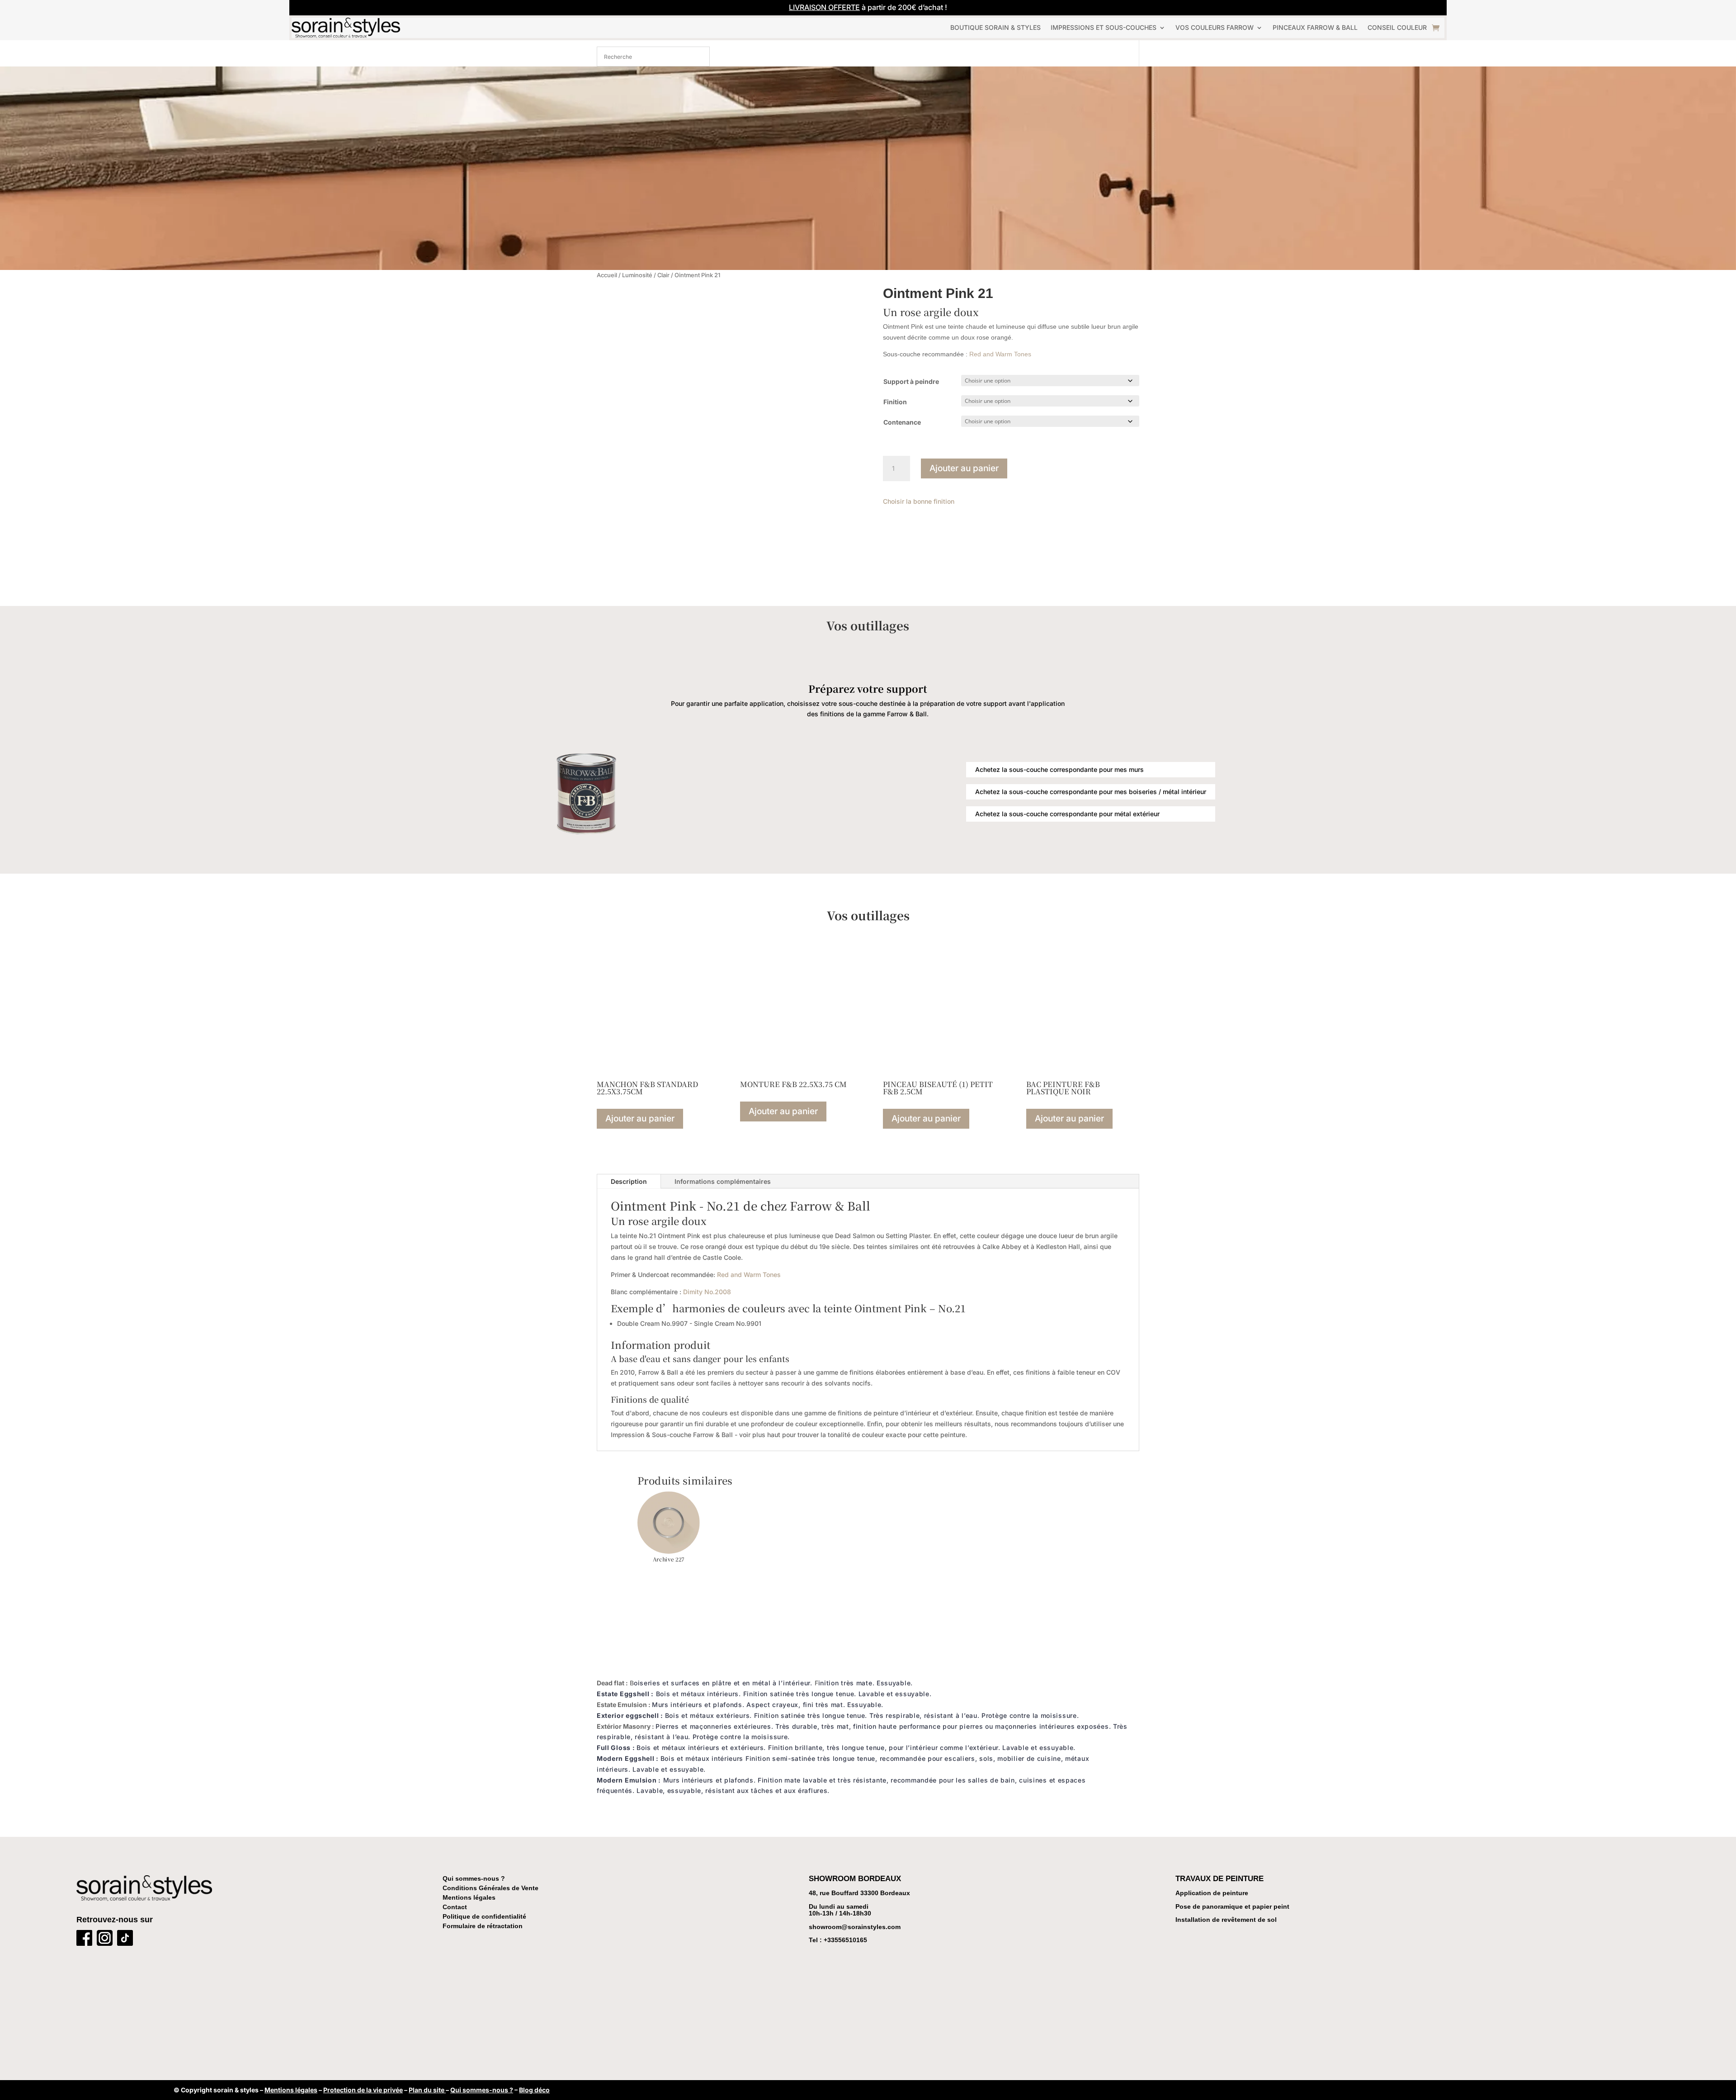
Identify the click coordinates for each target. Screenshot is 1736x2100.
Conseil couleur (1397, 27)
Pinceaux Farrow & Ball (1315, 27)
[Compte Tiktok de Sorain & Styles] (125, 1940)
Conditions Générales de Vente (491, 1888)
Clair (663, 275)
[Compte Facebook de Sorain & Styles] (84, 1940)
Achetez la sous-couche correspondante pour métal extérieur (1067, 814)
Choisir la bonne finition (919, 501)
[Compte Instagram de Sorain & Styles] (105, 1940)
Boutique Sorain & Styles (995, 27)
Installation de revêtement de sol (1226, 1920)
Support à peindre (911, 381)
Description (629, 1181)
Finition (895, 402)
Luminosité (637, 275)
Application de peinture (1212, 1893)
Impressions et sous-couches (1104, 27)
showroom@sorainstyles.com (855, 1927)
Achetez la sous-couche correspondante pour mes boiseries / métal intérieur (1091, 792)
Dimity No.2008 (707, 1292)
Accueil (607, 275)
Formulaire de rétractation (483, 1926)
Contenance (902, 422)
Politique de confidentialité (484, 1916)
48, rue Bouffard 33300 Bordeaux (859, 1893)
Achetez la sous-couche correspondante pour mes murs (1059, 769)
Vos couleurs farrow (1215, 27)
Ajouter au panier (964, 468)
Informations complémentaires (723, 1181)
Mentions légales (469, 1897)
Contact (455, 1907)
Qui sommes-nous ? (474, 1878)
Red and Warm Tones (1000, 354)
